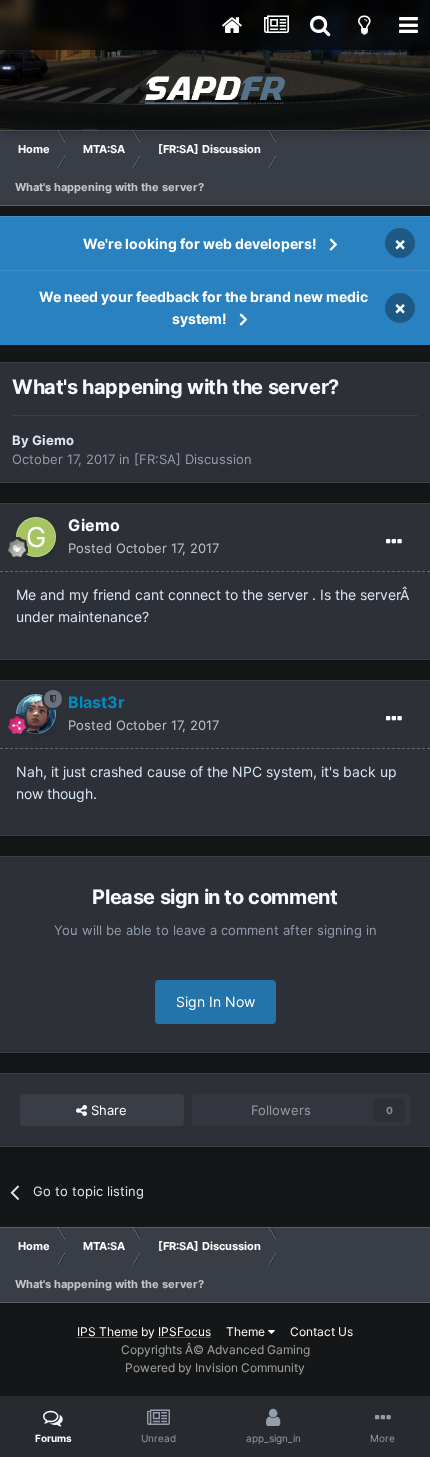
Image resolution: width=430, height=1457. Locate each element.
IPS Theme (107, 1331)
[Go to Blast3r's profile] (36, 714)
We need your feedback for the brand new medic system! (203, 307)
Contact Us (321, 1331)
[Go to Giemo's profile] (36, 537)
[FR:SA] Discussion (193, 459)
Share (107, 1110)
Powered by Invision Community (215, 1367)
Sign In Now (215, 1001)
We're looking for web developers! (200, 243)
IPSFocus (184, 1331)
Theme (247, 1331)
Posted (143, 548)
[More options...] (394, 542)
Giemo (53, 440)
